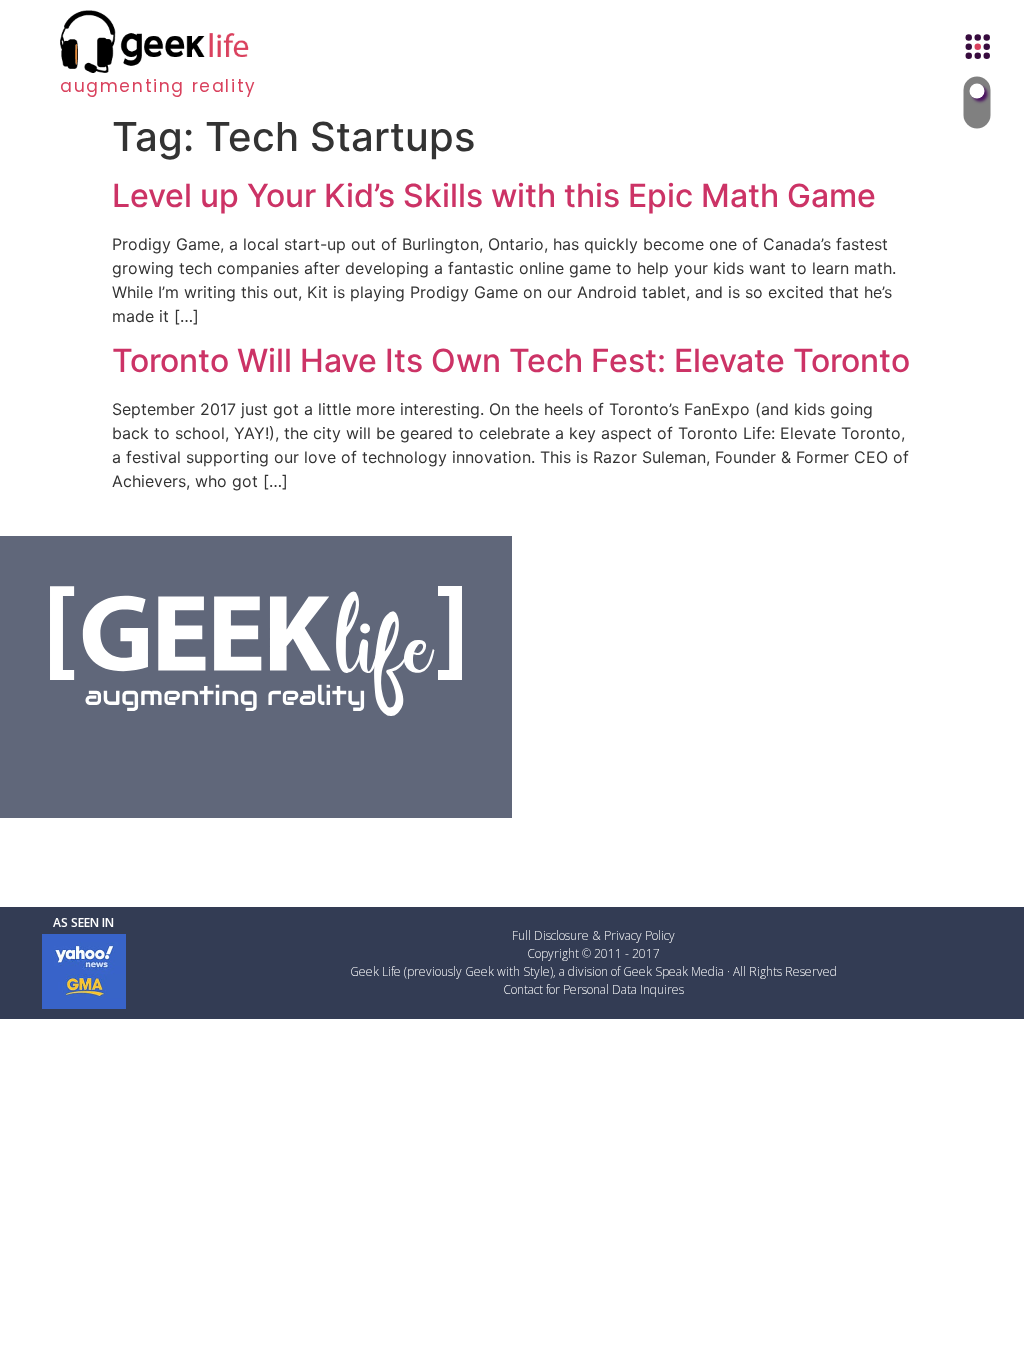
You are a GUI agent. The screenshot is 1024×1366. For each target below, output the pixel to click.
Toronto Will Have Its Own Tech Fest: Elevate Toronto (511, 360)
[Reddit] (256, 752)
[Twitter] (205, 752)
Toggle (977, 103)
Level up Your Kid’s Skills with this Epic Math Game (494, 195)
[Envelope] (358, 752)
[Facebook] (154, 752)
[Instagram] (307, 752)
